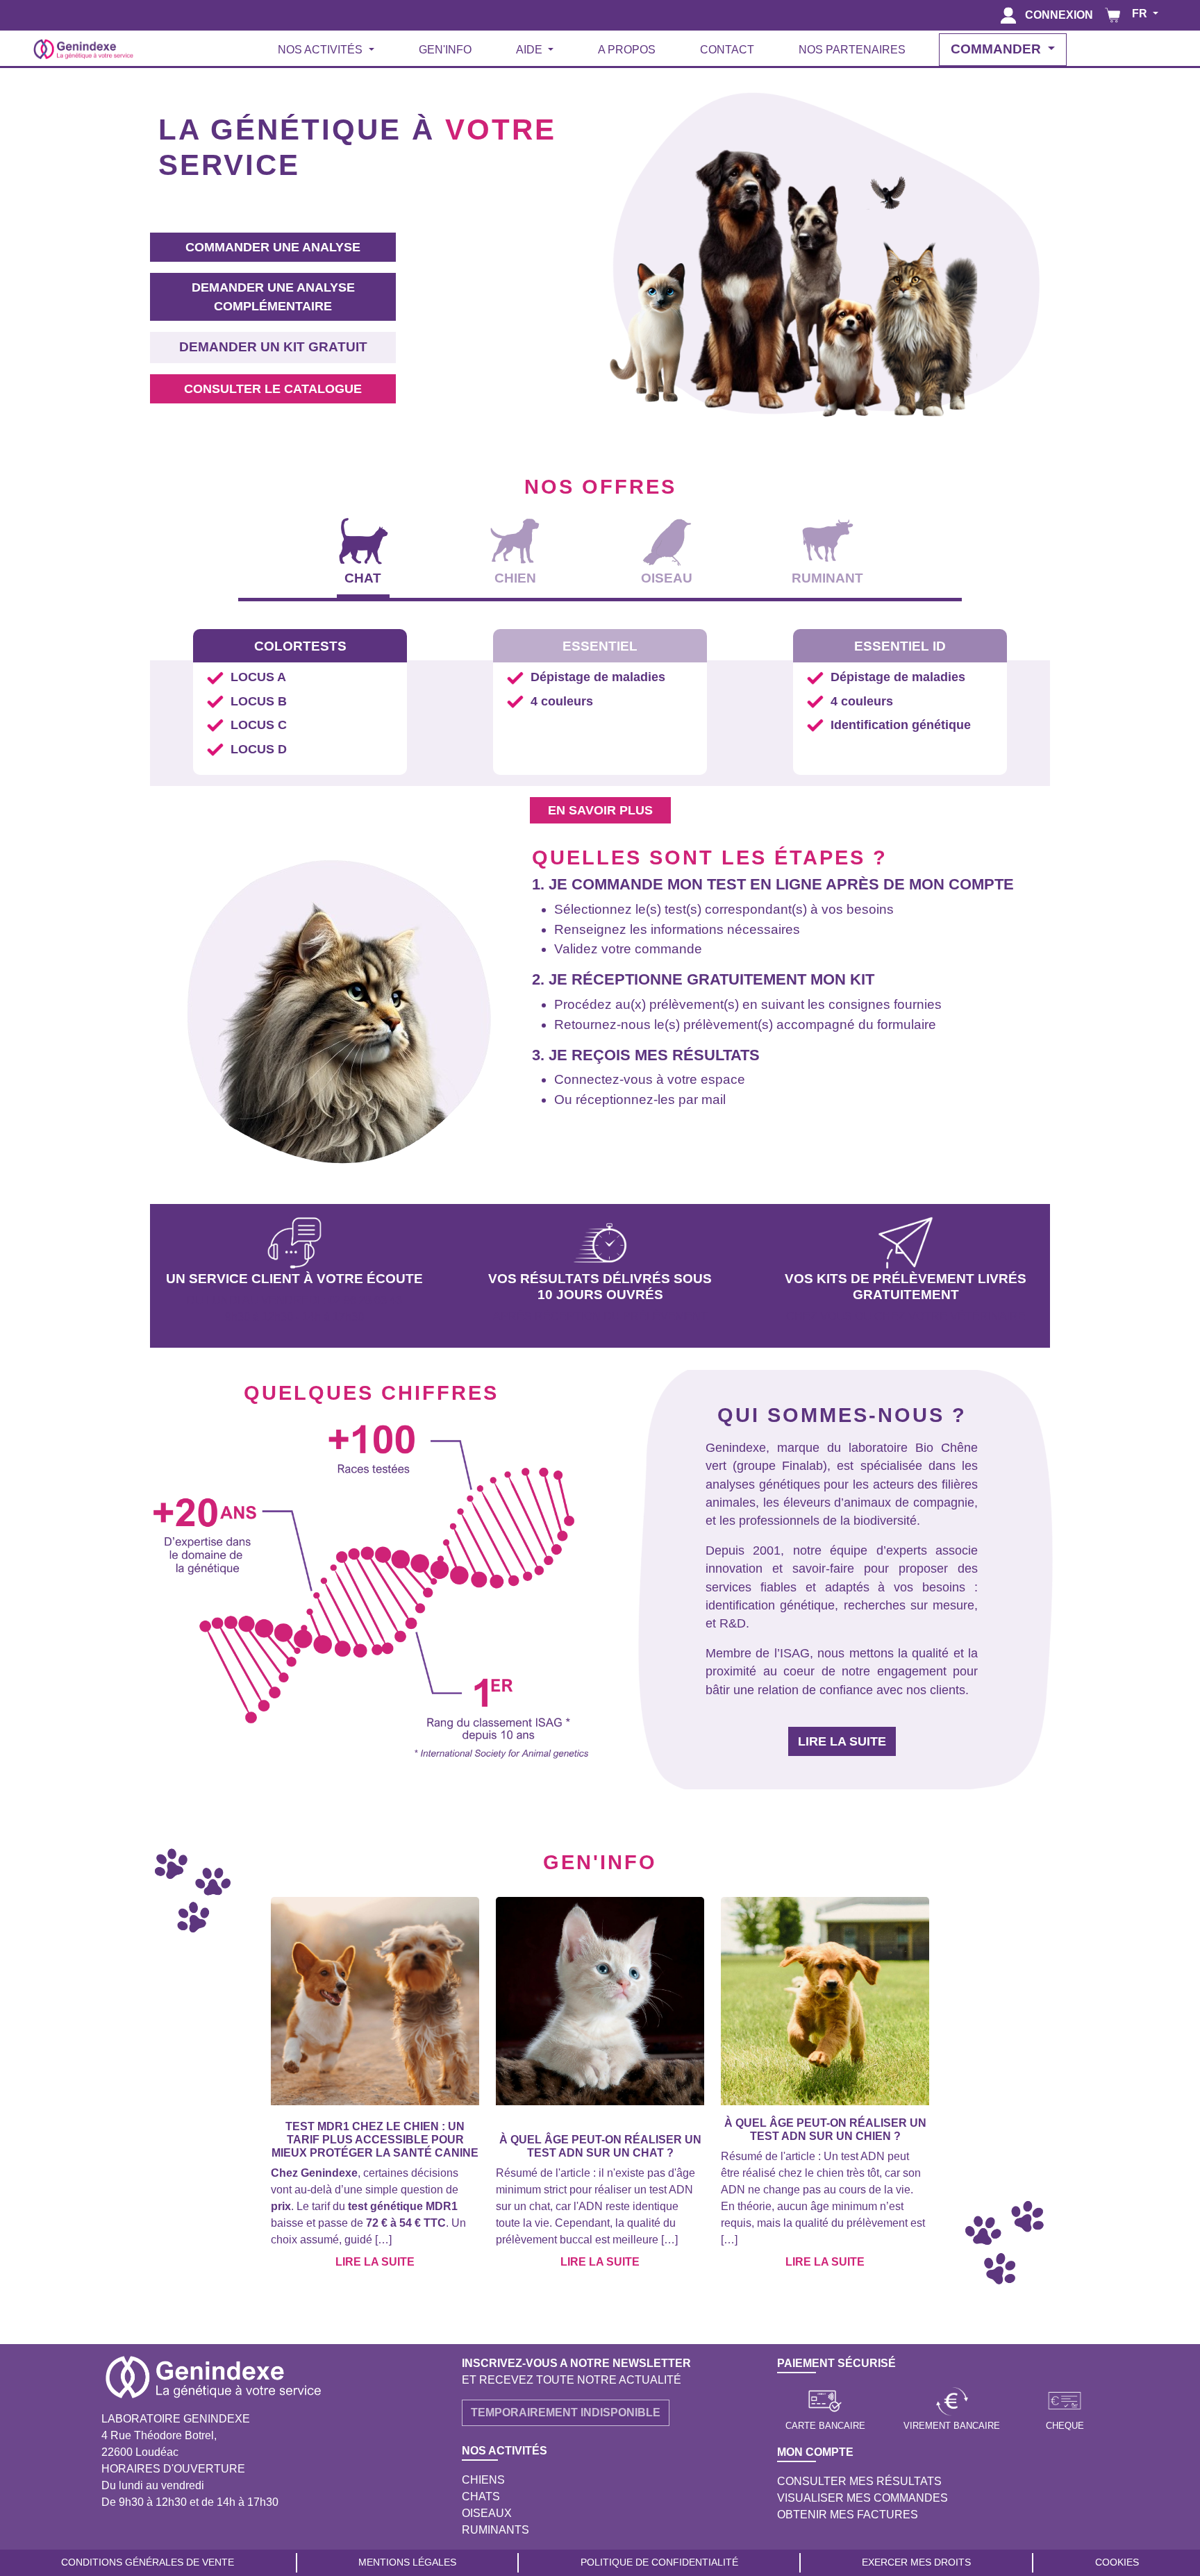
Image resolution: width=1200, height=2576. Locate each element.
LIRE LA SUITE (842, 1741)
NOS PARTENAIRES (852, 50)
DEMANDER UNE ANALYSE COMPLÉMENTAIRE (273, 296)
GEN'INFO (445, 50)
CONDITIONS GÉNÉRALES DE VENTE (148, 2562)
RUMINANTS (495, 2530)
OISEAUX (487, 2513)
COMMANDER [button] (998, 49)
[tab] (364, 554)
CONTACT (727, 50)
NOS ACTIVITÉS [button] (322, 50)
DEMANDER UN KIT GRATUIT (273, 347)
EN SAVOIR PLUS (600, 810)
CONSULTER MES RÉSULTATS (859, 2481)
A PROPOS (627, 50)
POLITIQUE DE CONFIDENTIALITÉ (659, 2562)
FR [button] (1141, 14)
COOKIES (1117, 2562)
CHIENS (483, 2480)
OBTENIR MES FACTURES (848, 2515)
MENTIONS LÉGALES (407, 2562)
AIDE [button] (531, 50)
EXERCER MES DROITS (916, 2562)
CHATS (481, 2496)
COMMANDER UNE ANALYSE (273, 247)
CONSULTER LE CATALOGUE (273, 389)
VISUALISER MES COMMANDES (862, 2498)
